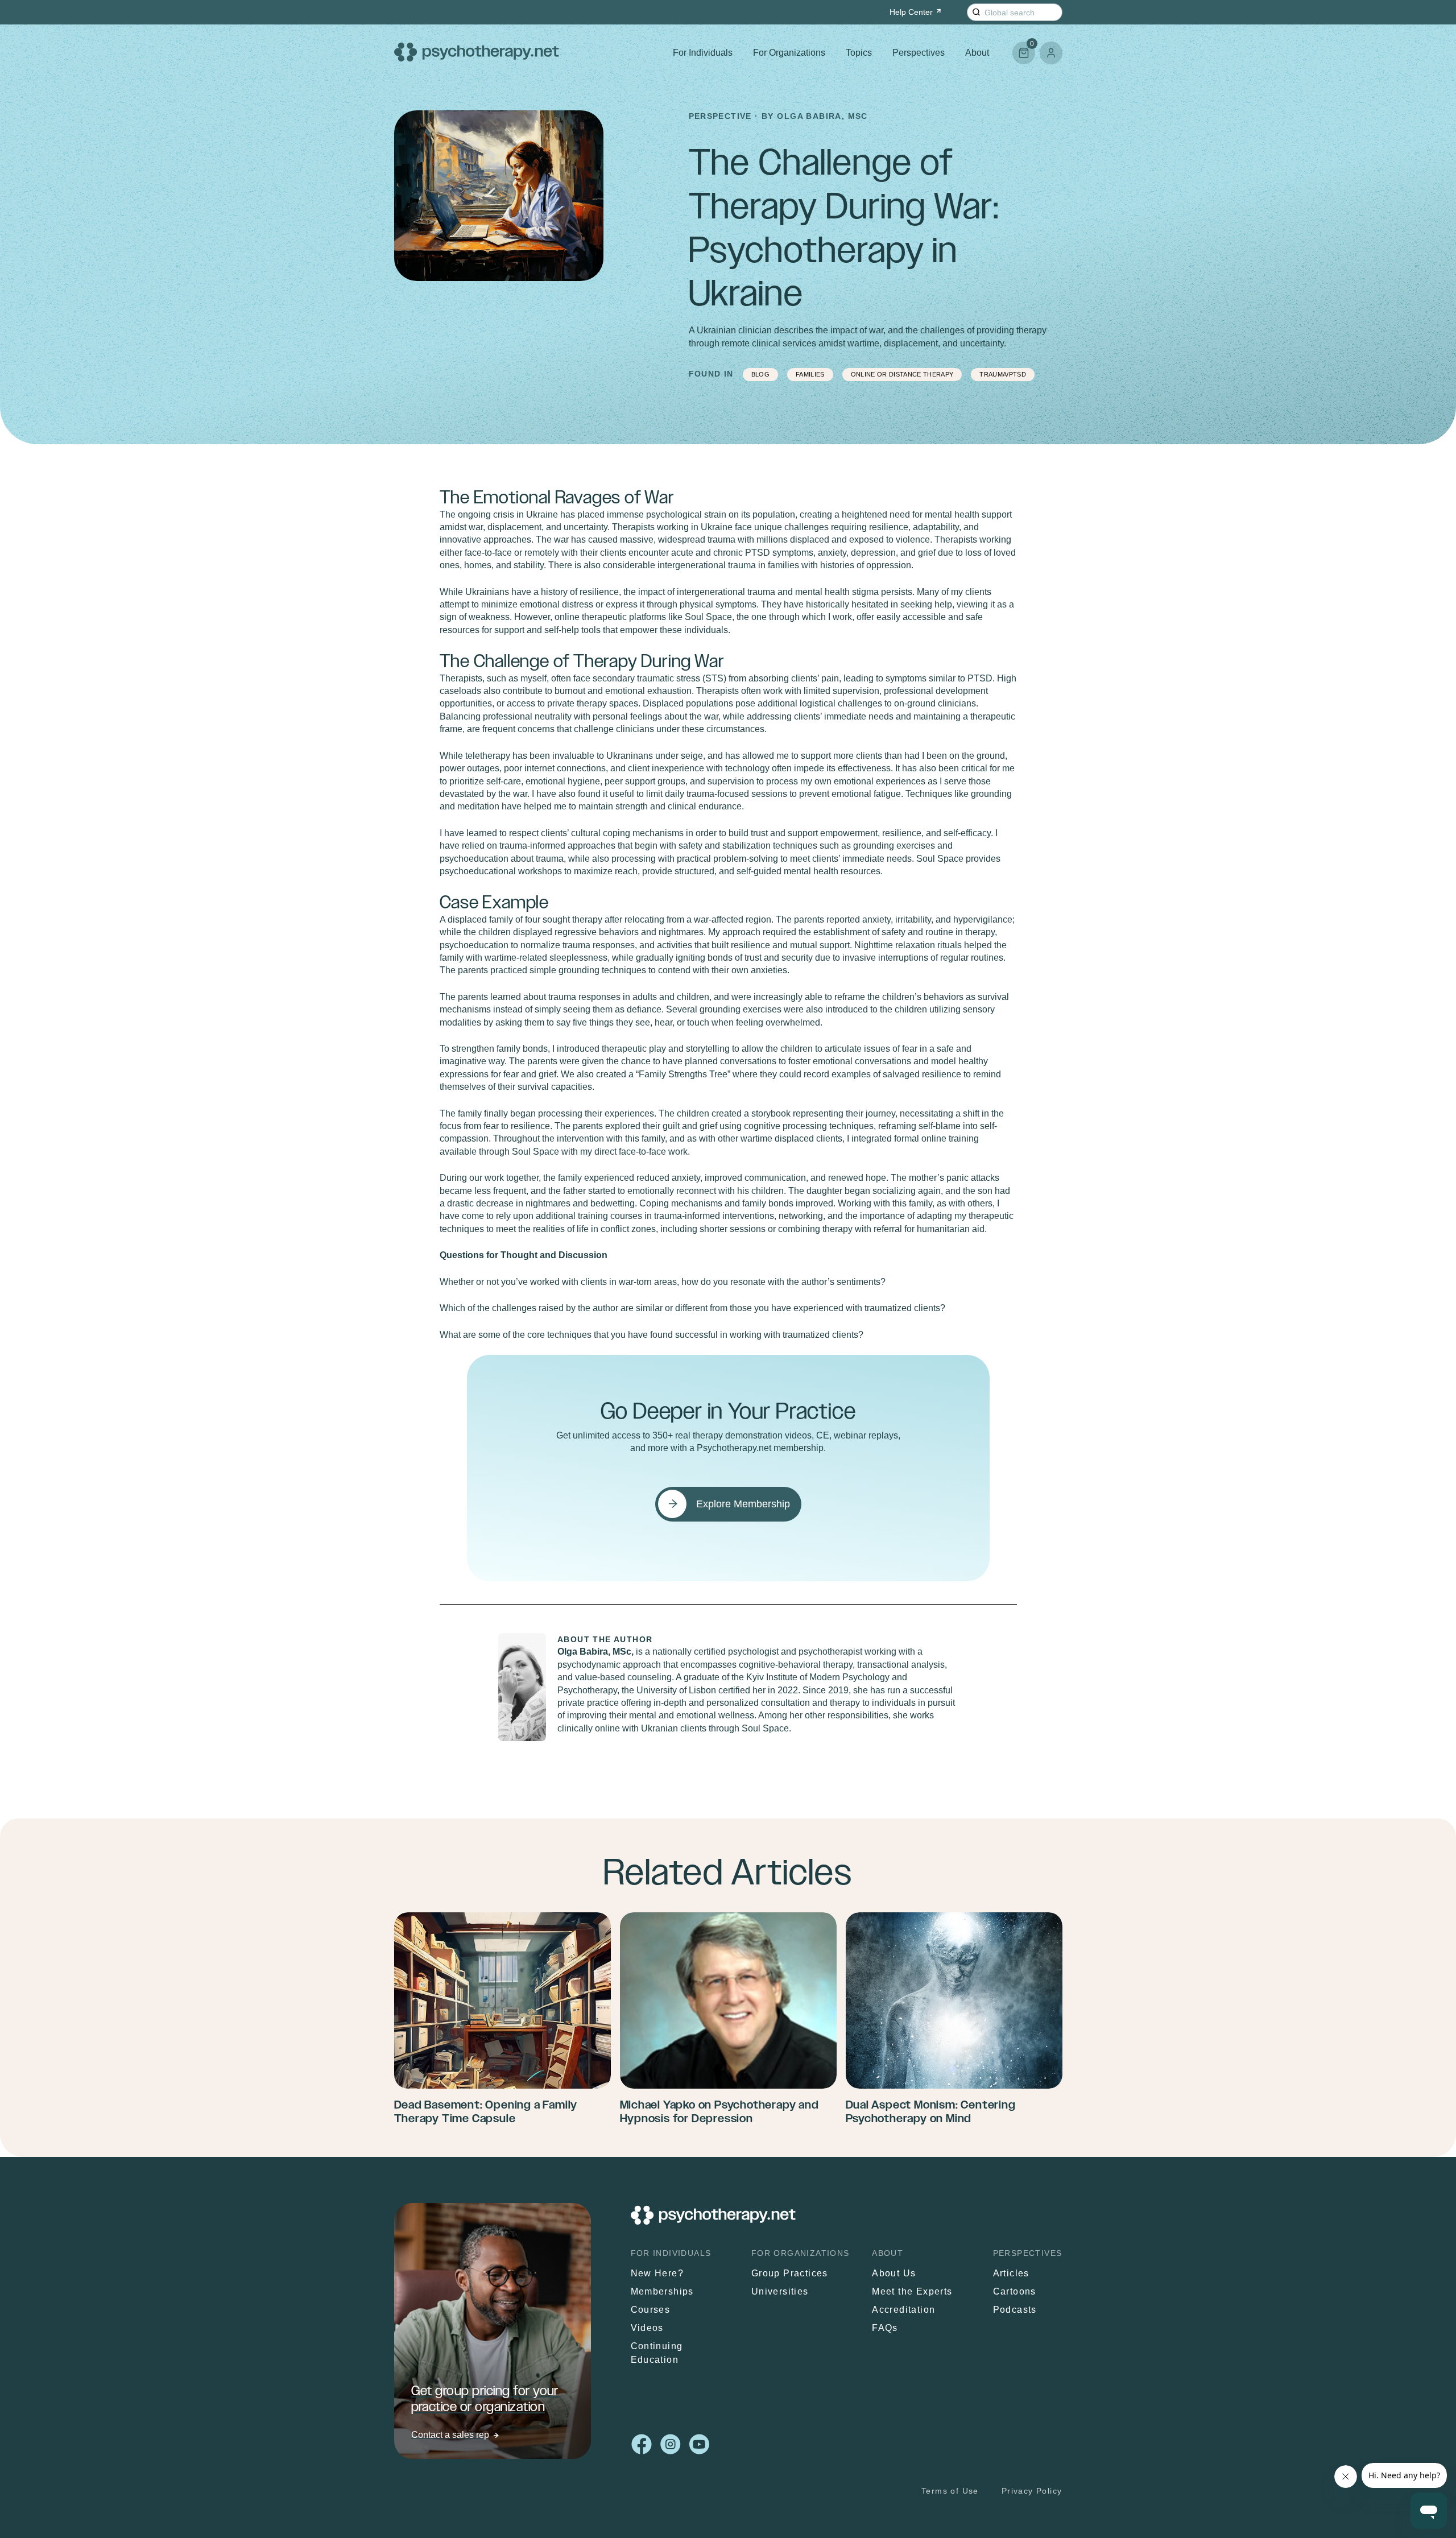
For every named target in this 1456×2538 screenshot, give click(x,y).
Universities (780, 2291)
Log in (1051, 53)
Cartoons (1015, 2291)
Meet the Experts (912, 2291)
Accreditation (903, 2310)
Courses (651, 2310)
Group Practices (790, 2273)
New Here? (657, 2273)
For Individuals (703, 53)
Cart (1023, 48)
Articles (1011, 2273)
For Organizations (789, 53)
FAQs (885, 2328)
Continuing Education (657, 2353)
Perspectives (919, 53)
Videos (647, 2328)
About (977, 53)
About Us (894, 2273)
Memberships (662, 2291)
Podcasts (1015, 2310)
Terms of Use (950, 2491)
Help (911, 12)
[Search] (976, 12)
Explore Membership (743, 1504)
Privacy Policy (1032, 2491)
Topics (859, 53)
